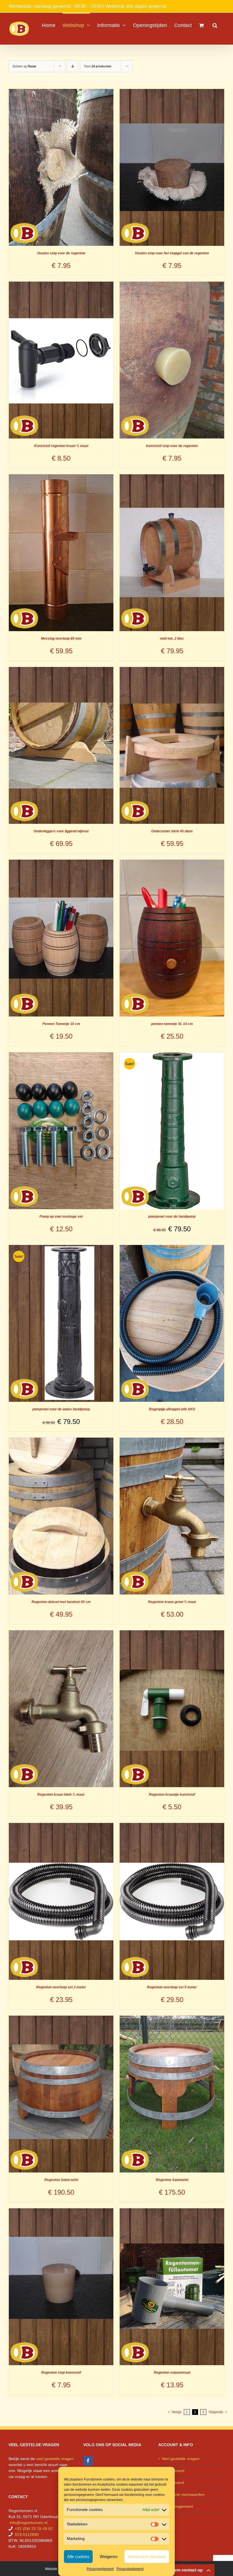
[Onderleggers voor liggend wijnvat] (61, 670)
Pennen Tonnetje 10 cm (61, 1024)
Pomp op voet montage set (61, 1217)
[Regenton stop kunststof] (61, 2211)
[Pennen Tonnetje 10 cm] (61, 862)
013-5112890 (27, 2535)
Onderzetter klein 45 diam (172, 831)
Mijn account (173, 2471)
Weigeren (109, 2557)
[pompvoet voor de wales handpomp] (61, 1248)
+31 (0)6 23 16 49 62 (34, 2529)
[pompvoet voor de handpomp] (172, 1055)
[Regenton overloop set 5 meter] (172, 1826)
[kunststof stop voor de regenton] (172, 284)
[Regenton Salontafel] (172, 2018)
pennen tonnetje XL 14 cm (172, 1024)
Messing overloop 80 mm (61, 639)
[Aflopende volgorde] (73, 66)
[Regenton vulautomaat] (172, 2211)
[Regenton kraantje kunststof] (172, 1633)
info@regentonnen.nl (29, 2523)
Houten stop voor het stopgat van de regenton (172, 253)
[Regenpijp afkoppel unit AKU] (172, 1248)
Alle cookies (78, 2557)
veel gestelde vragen (55, 2459)
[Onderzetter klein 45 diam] (172, 670)
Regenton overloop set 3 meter (61, 1987)
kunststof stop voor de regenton (172, 446)
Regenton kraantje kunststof (172, 1795)
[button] (215, 25)
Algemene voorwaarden (183, 2494)
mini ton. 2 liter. (172, 639)
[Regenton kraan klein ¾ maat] (61, 1633)
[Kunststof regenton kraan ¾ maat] (61, 284)
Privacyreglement (100, 2569)
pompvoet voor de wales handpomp (61, 1409)
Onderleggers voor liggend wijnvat (61, 831)
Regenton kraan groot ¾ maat (172, 1602)
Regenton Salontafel (172, 2180)
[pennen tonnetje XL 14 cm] (172, 862)
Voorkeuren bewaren (147, 2557)
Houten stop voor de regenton (61, 253)
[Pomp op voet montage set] (61, 1055)
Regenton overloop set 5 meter (172, 1987)
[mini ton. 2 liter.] (172, 477)
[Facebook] (88, 2461)
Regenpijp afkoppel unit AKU (172, 1409)
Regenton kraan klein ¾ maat (61, 1795)
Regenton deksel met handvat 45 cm (61, 1602)
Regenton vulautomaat (172, 2373)
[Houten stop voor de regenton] (61, 92)
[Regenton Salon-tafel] (61, 2018)
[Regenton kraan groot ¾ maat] (172, 1440)
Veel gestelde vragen (181, 2459)
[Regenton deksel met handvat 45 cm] (61, 1440)
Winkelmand (173, 2483)
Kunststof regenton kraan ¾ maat (61, 446)
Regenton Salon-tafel (61, 2180)
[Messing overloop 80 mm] (61, 477)
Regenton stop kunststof (61, 2373)
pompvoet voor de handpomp (172, 1217)
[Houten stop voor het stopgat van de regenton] (172, 92)
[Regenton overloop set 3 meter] (61, 1826)
